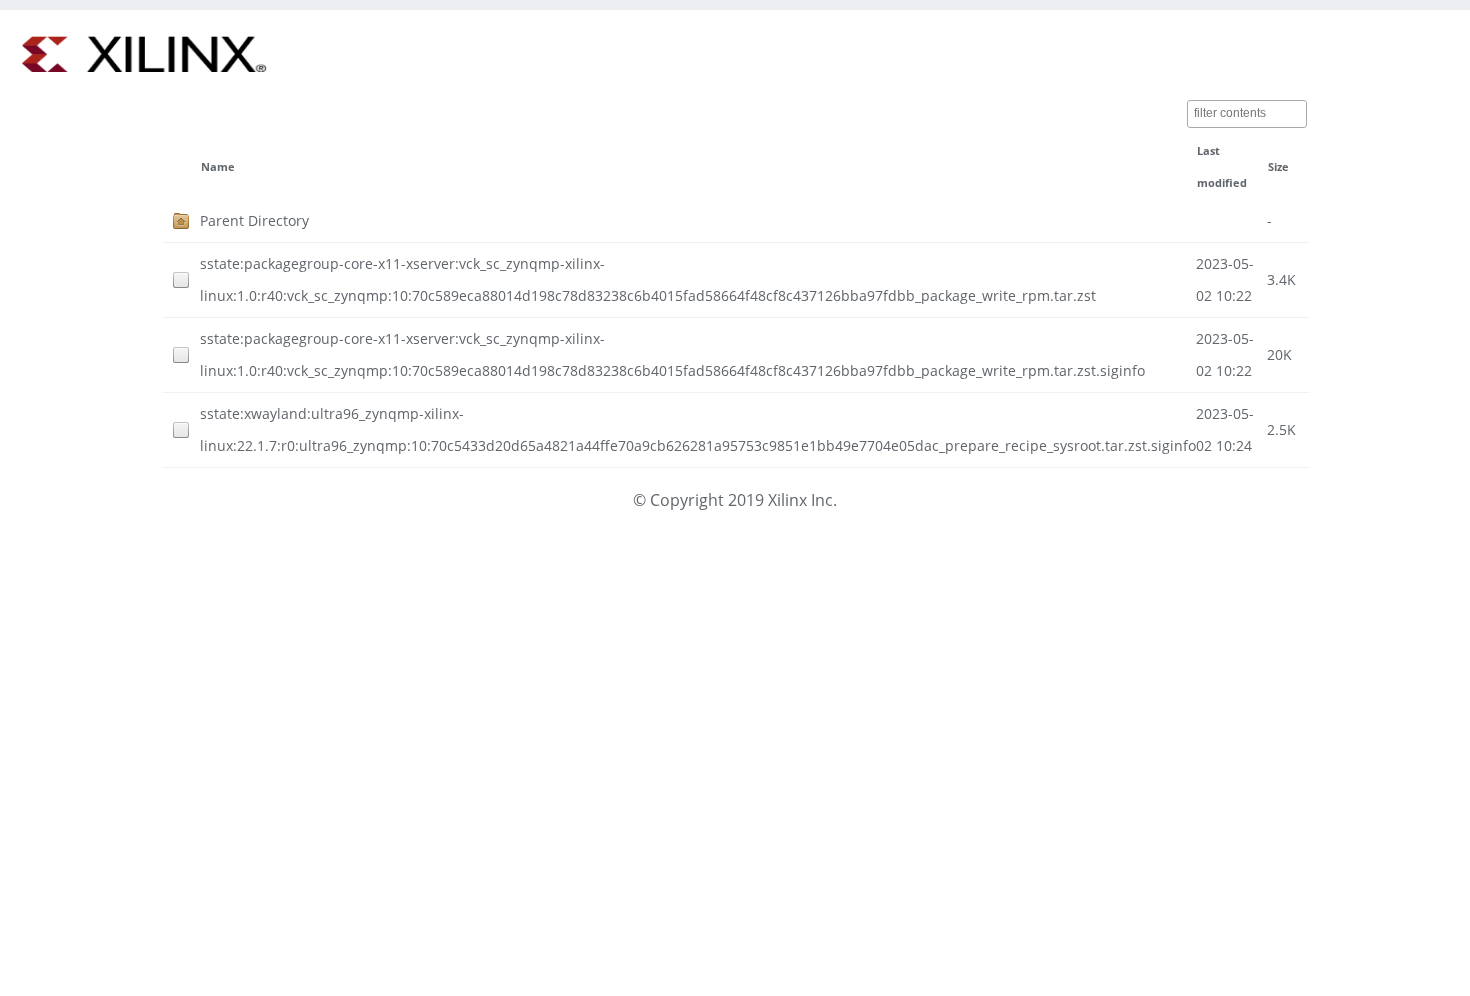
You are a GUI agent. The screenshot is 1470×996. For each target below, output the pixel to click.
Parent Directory (254, 220)
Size (1278, 167)
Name (218, 167)
